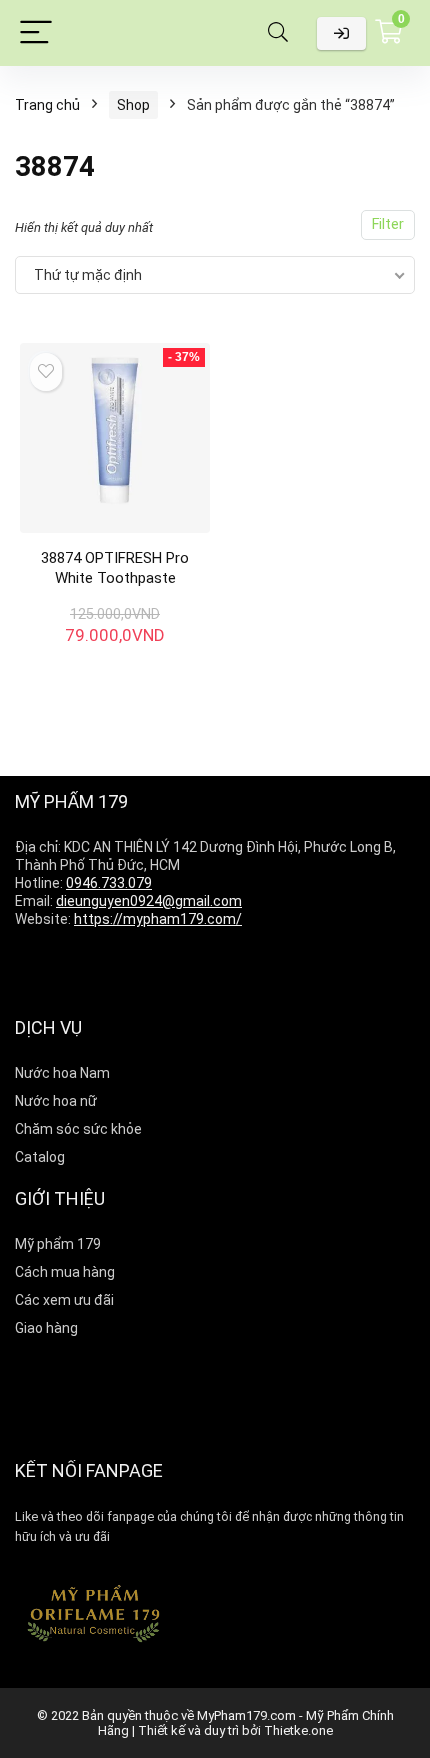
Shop (133, 105)
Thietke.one (298, 1730)
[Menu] (36, 33)
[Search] (278, 33)
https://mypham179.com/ (158, 919)
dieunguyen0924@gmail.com (149, 901)
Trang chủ (47, 105)
